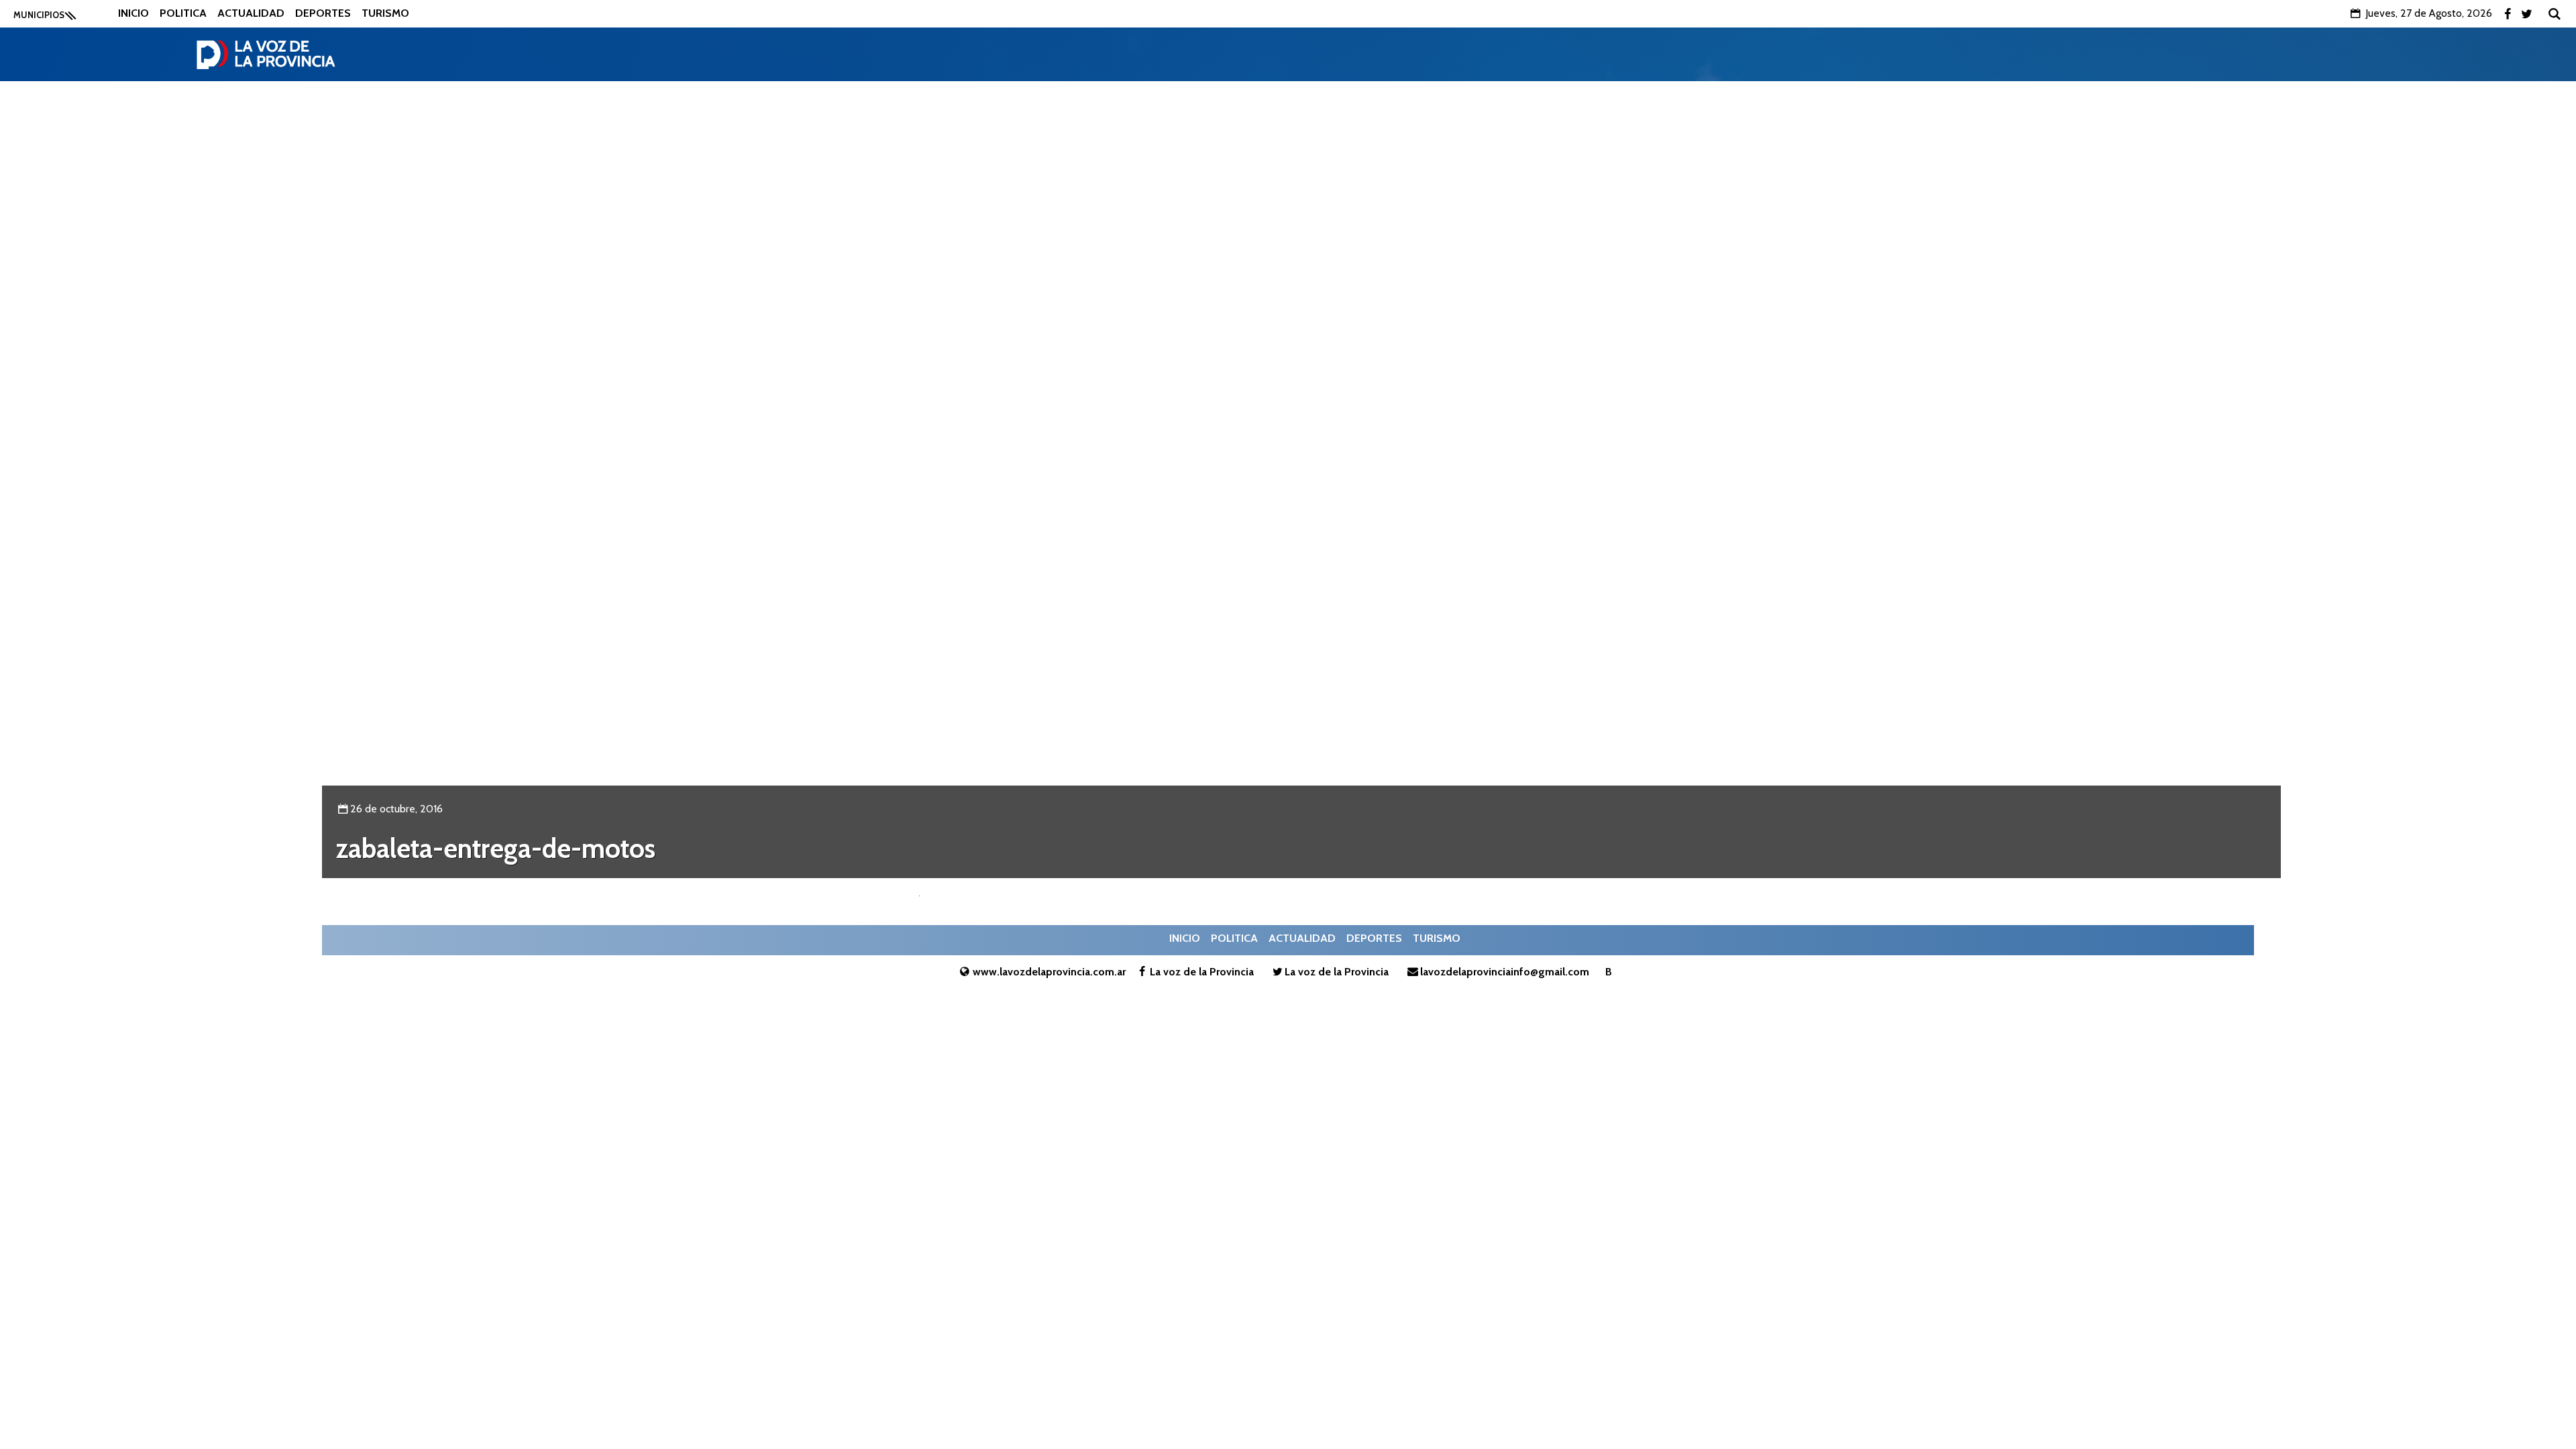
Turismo (385, 13)
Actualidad (251, 13)
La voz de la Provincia (1202, 972)
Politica (183, 13)
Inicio (133, 13)
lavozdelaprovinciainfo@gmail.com (1505, 972)
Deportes (323, 13)
